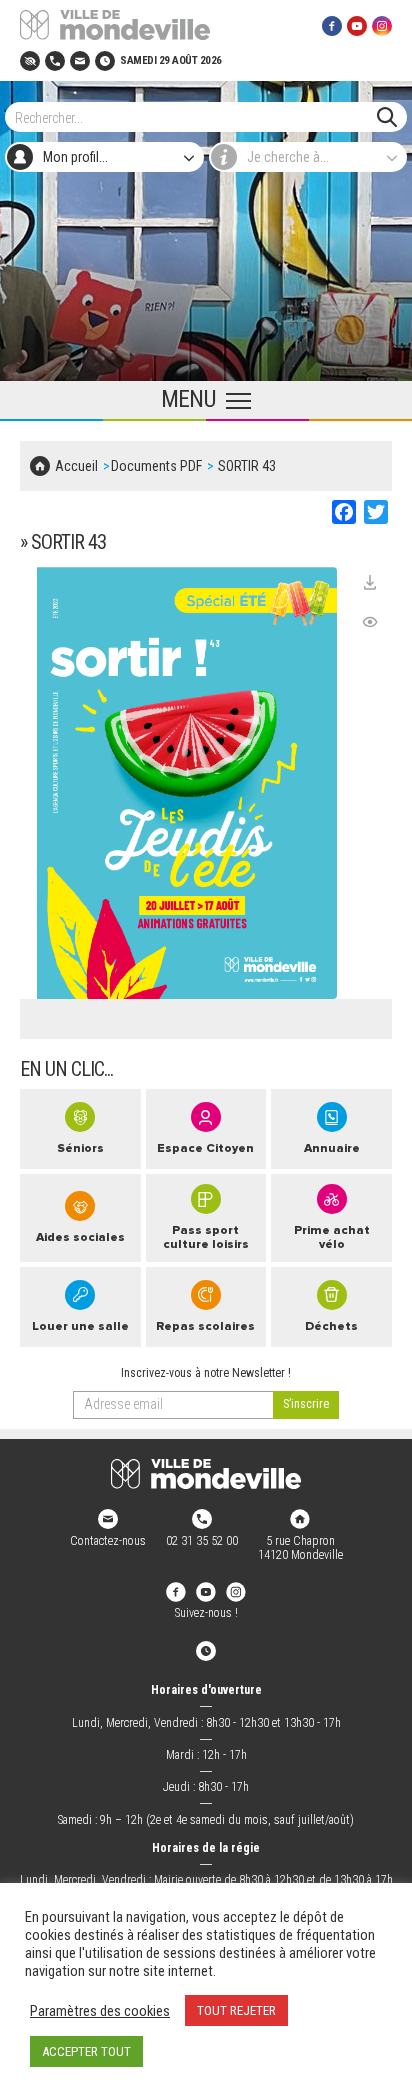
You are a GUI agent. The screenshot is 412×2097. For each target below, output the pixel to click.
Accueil (76, 466)
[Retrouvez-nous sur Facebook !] (176, 1592)
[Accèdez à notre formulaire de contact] (80, 60)
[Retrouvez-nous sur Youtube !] (206, 1592)
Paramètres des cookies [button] (100, 2011)
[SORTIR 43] (187, 783)
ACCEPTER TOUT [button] (86, 2051)
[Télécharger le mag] (370, 582)
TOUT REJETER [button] (236, 2010)
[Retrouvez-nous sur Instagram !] (236, 1592)
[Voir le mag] (370, 622)
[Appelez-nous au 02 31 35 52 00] (55, 60)
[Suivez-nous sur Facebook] (332, 25)
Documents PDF (156, 466)
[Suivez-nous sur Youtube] (357, 25)
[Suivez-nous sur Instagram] (382, 25)
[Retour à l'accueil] (206, 1474)
